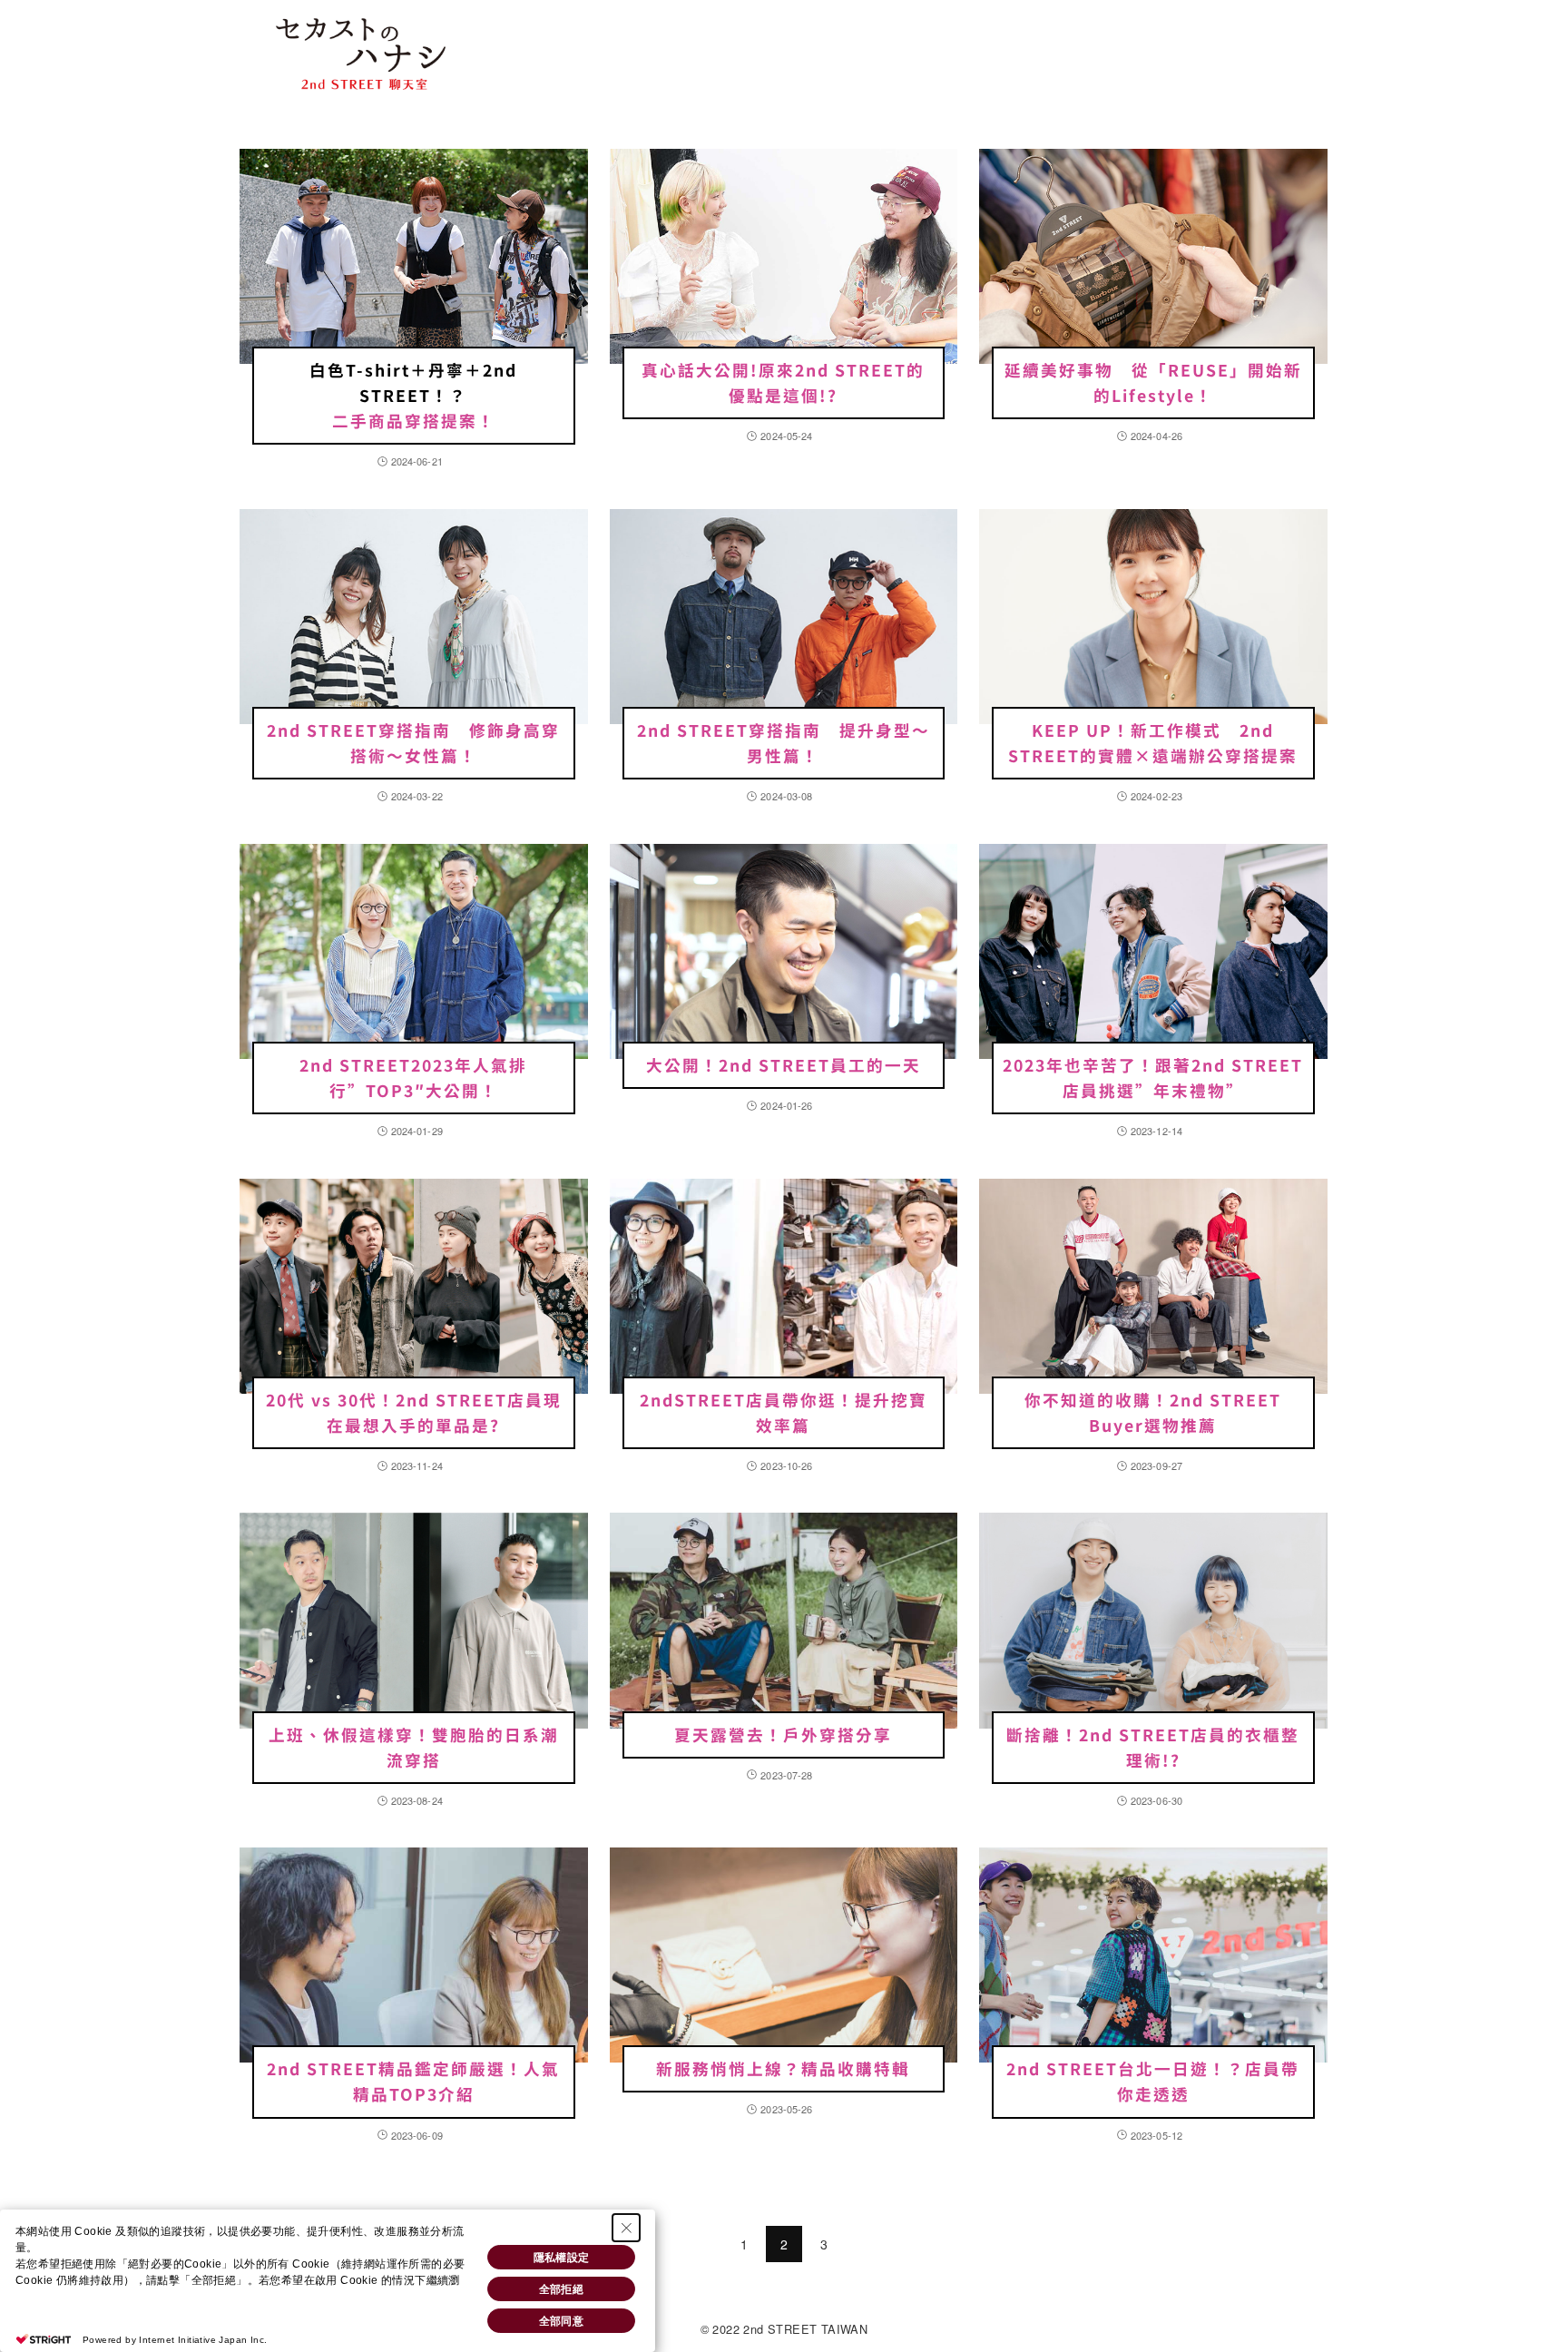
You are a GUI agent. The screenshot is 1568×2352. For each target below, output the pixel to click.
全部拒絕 (562, 2289)
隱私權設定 (562, 2258)
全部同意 (562, 2321)
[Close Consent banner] (626, 2228)
